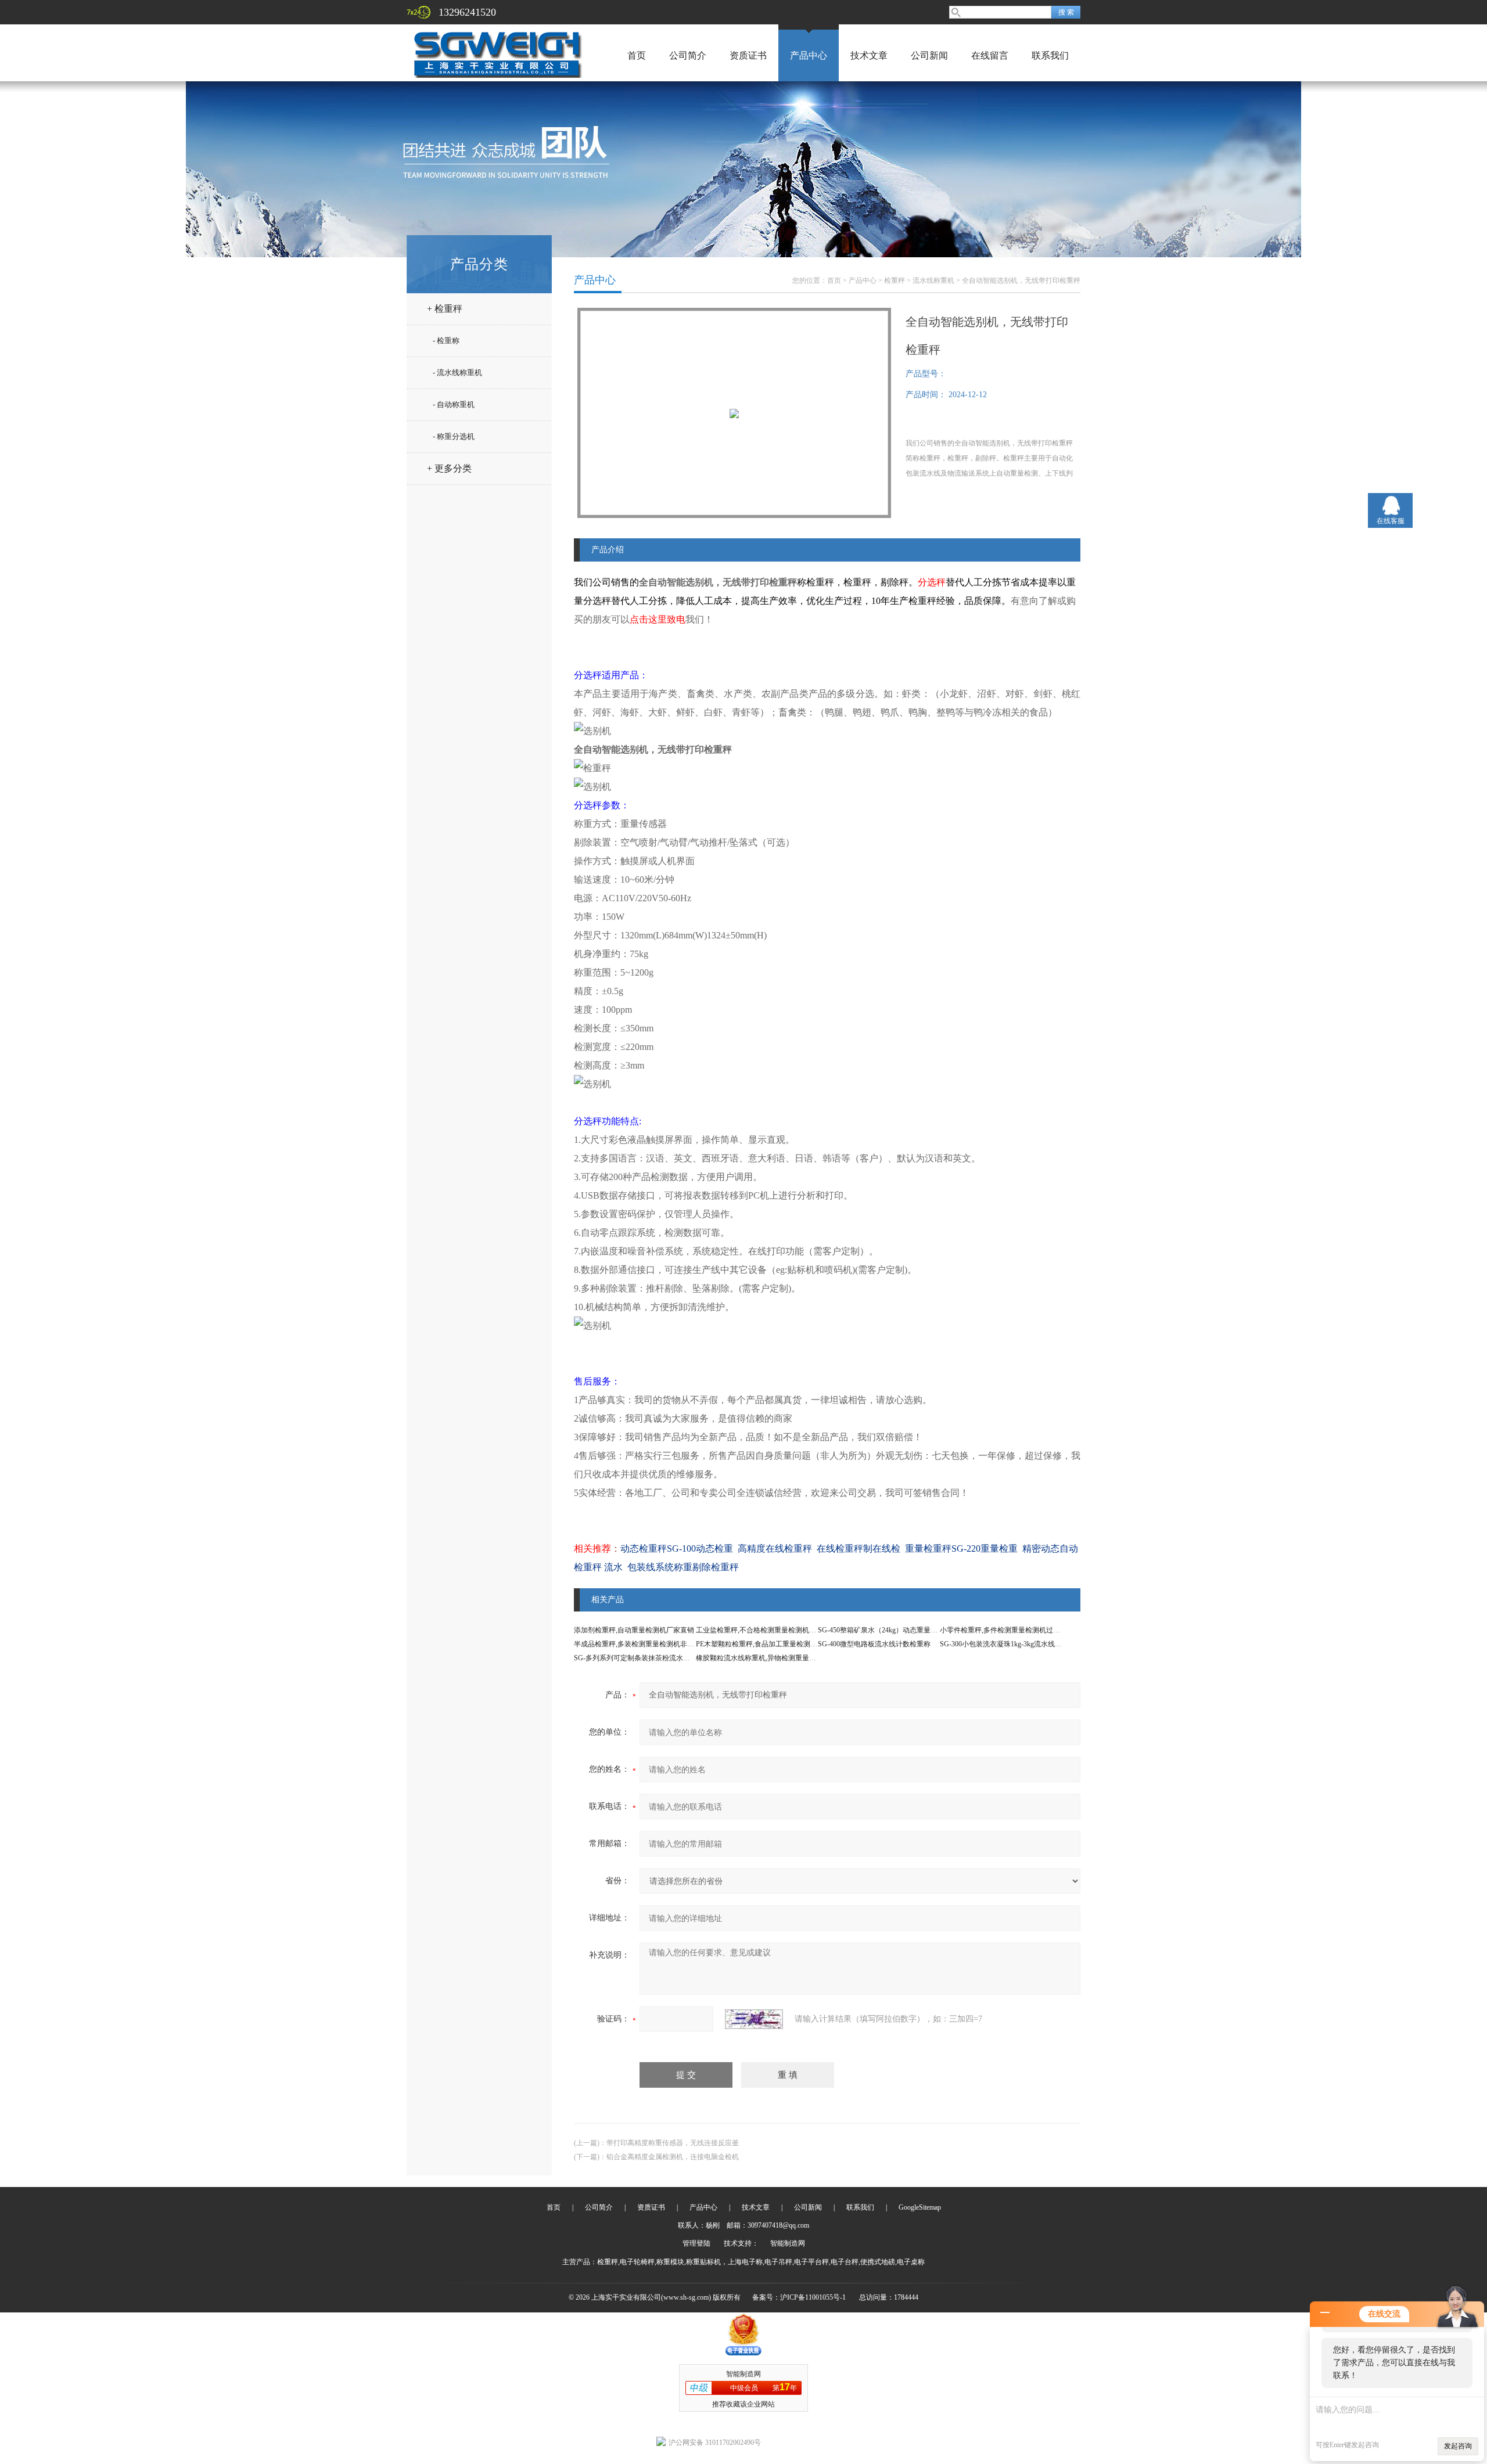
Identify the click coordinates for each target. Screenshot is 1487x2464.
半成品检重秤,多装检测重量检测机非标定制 (641, 1644)
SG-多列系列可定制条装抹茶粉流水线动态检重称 (649, 1658)
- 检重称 (446, 341)
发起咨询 (1458, 2446)
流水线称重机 (933, 280)
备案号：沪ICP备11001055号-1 (799, 2297)
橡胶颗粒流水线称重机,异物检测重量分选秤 (763, 1658)
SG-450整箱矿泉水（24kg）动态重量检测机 (885, 1630)
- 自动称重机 (454, 404)
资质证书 (748, 55)
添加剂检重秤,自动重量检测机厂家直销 (634, 1630)
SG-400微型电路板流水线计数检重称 (874, 1644)
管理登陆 (696, 2243)
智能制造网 (788, 2243)
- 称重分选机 (454, 436)
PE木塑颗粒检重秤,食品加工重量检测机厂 (760, 1644)
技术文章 (869, 55)
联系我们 (1050, 55)
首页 (637, 55)
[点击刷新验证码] (754, 2019)
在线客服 (1391, 521)
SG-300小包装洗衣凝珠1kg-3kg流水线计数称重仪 (1015, 1644)
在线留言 (990, 55)
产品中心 (809, 55)
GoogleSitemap (920, 2207)
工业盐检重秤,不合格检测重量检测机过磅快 (763, 1630)
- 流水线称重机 (457, 373)
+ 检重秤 (445, 309)
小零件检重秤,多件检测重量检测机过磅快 (1003, 1630)
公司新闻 (929, 55)
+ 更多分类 (449, 468)
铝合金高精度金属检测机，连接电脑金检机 (673, 2157)
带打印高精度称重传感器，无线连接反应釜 (673, 2143)
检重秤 (895, 280)
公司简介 (688, 55)
